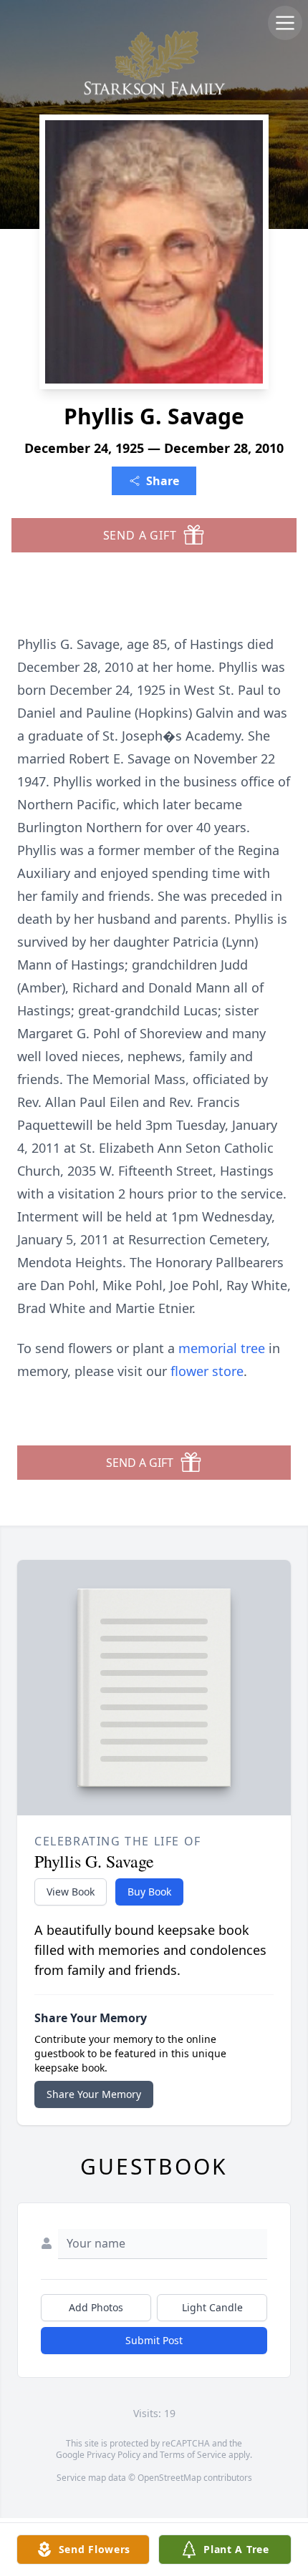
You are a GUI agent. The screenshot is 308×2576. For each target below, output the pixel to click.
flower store (207, 1371)
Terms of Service (193, 2455)
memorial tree (222, 1348)
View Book (71, 1892)
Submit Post (154, 2340)
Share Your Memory (94, 2094)
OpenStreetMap (169, 2478)
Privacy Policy (114, 2455)
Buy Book (149, 1892)
